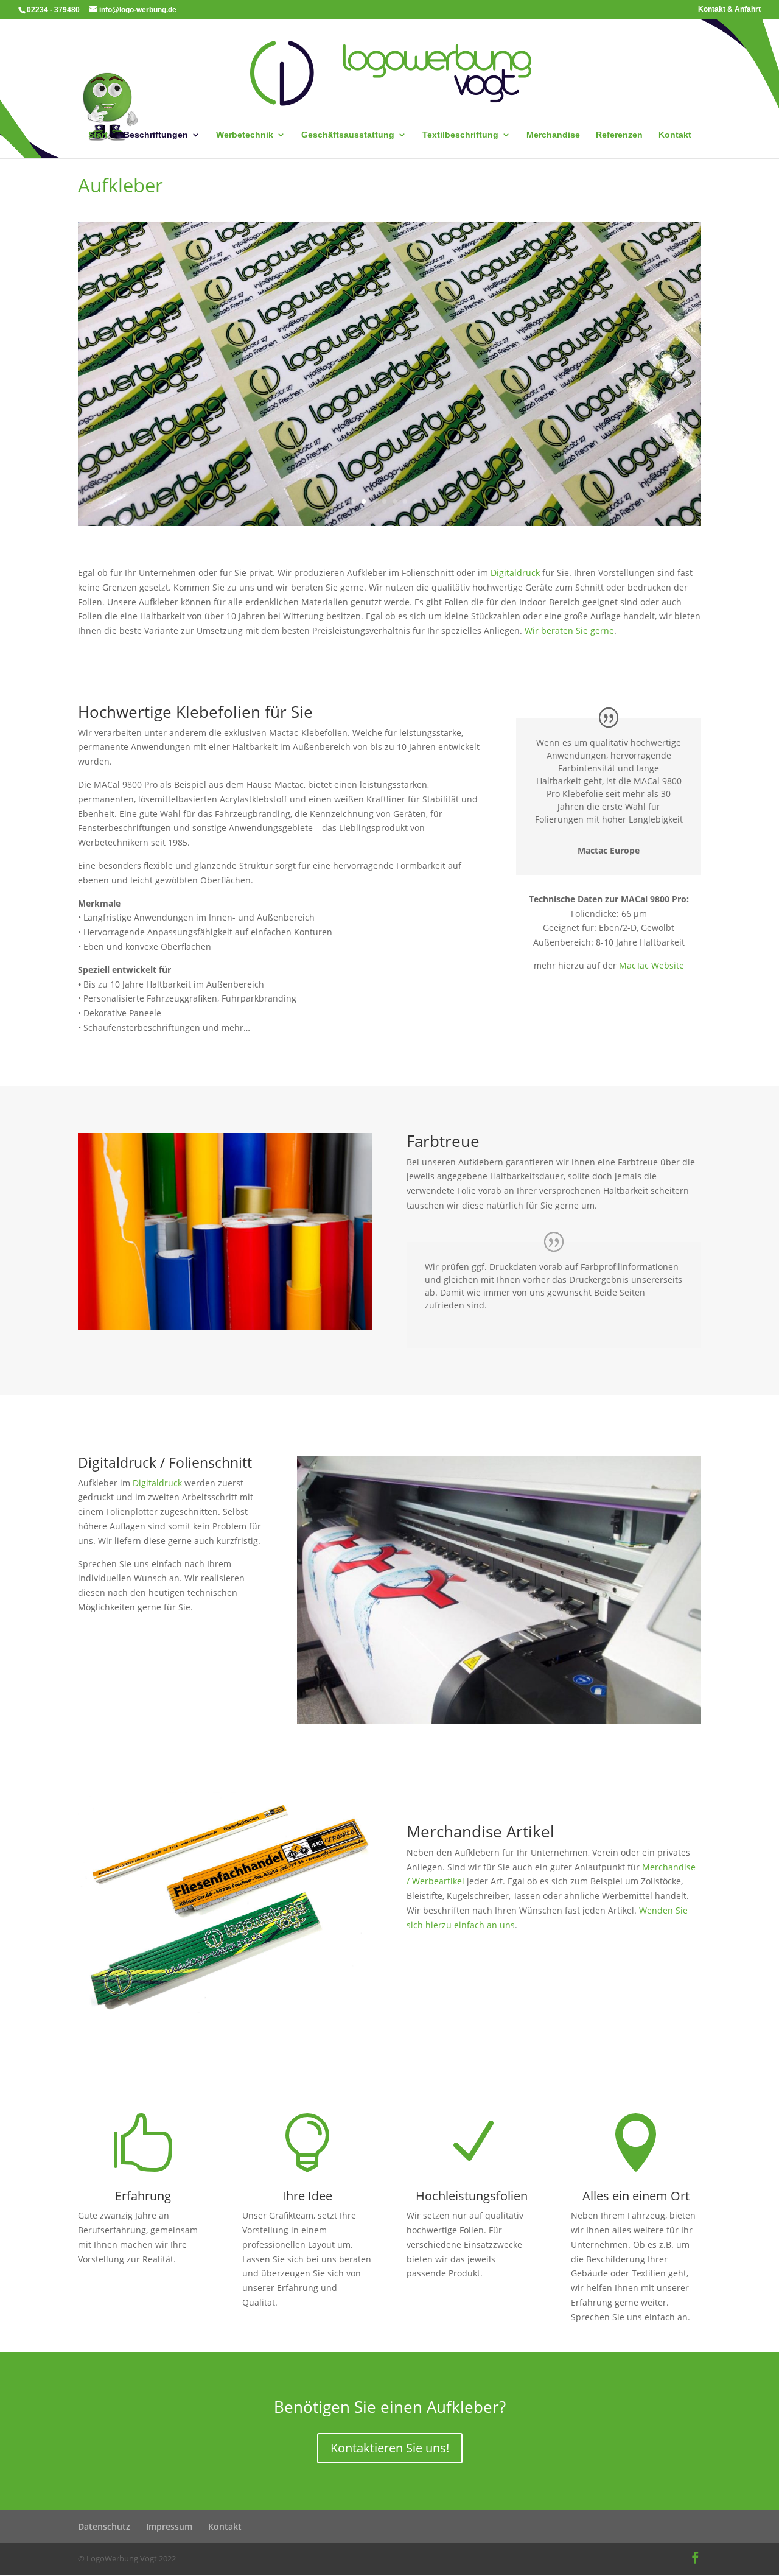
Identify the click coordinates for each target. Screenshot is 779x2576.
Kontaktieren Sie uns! (390, 2448)
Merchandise (553, 135)
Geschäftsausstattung (348, 135)
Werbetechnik (245, 135)
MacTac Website (651, 965)
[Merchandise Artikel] (225, 2010)
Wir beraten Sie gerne (569, 630)
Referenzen (619, 135)
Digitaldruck (515, 573)
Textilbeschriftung (460, 135)
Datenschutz (104, 2526)
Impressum (169, 2526)
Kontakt (675, 135)
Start (98, 135)
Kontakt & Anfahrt (729, 9)
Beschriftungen (156, 135)
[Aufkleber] (225, 1326)
